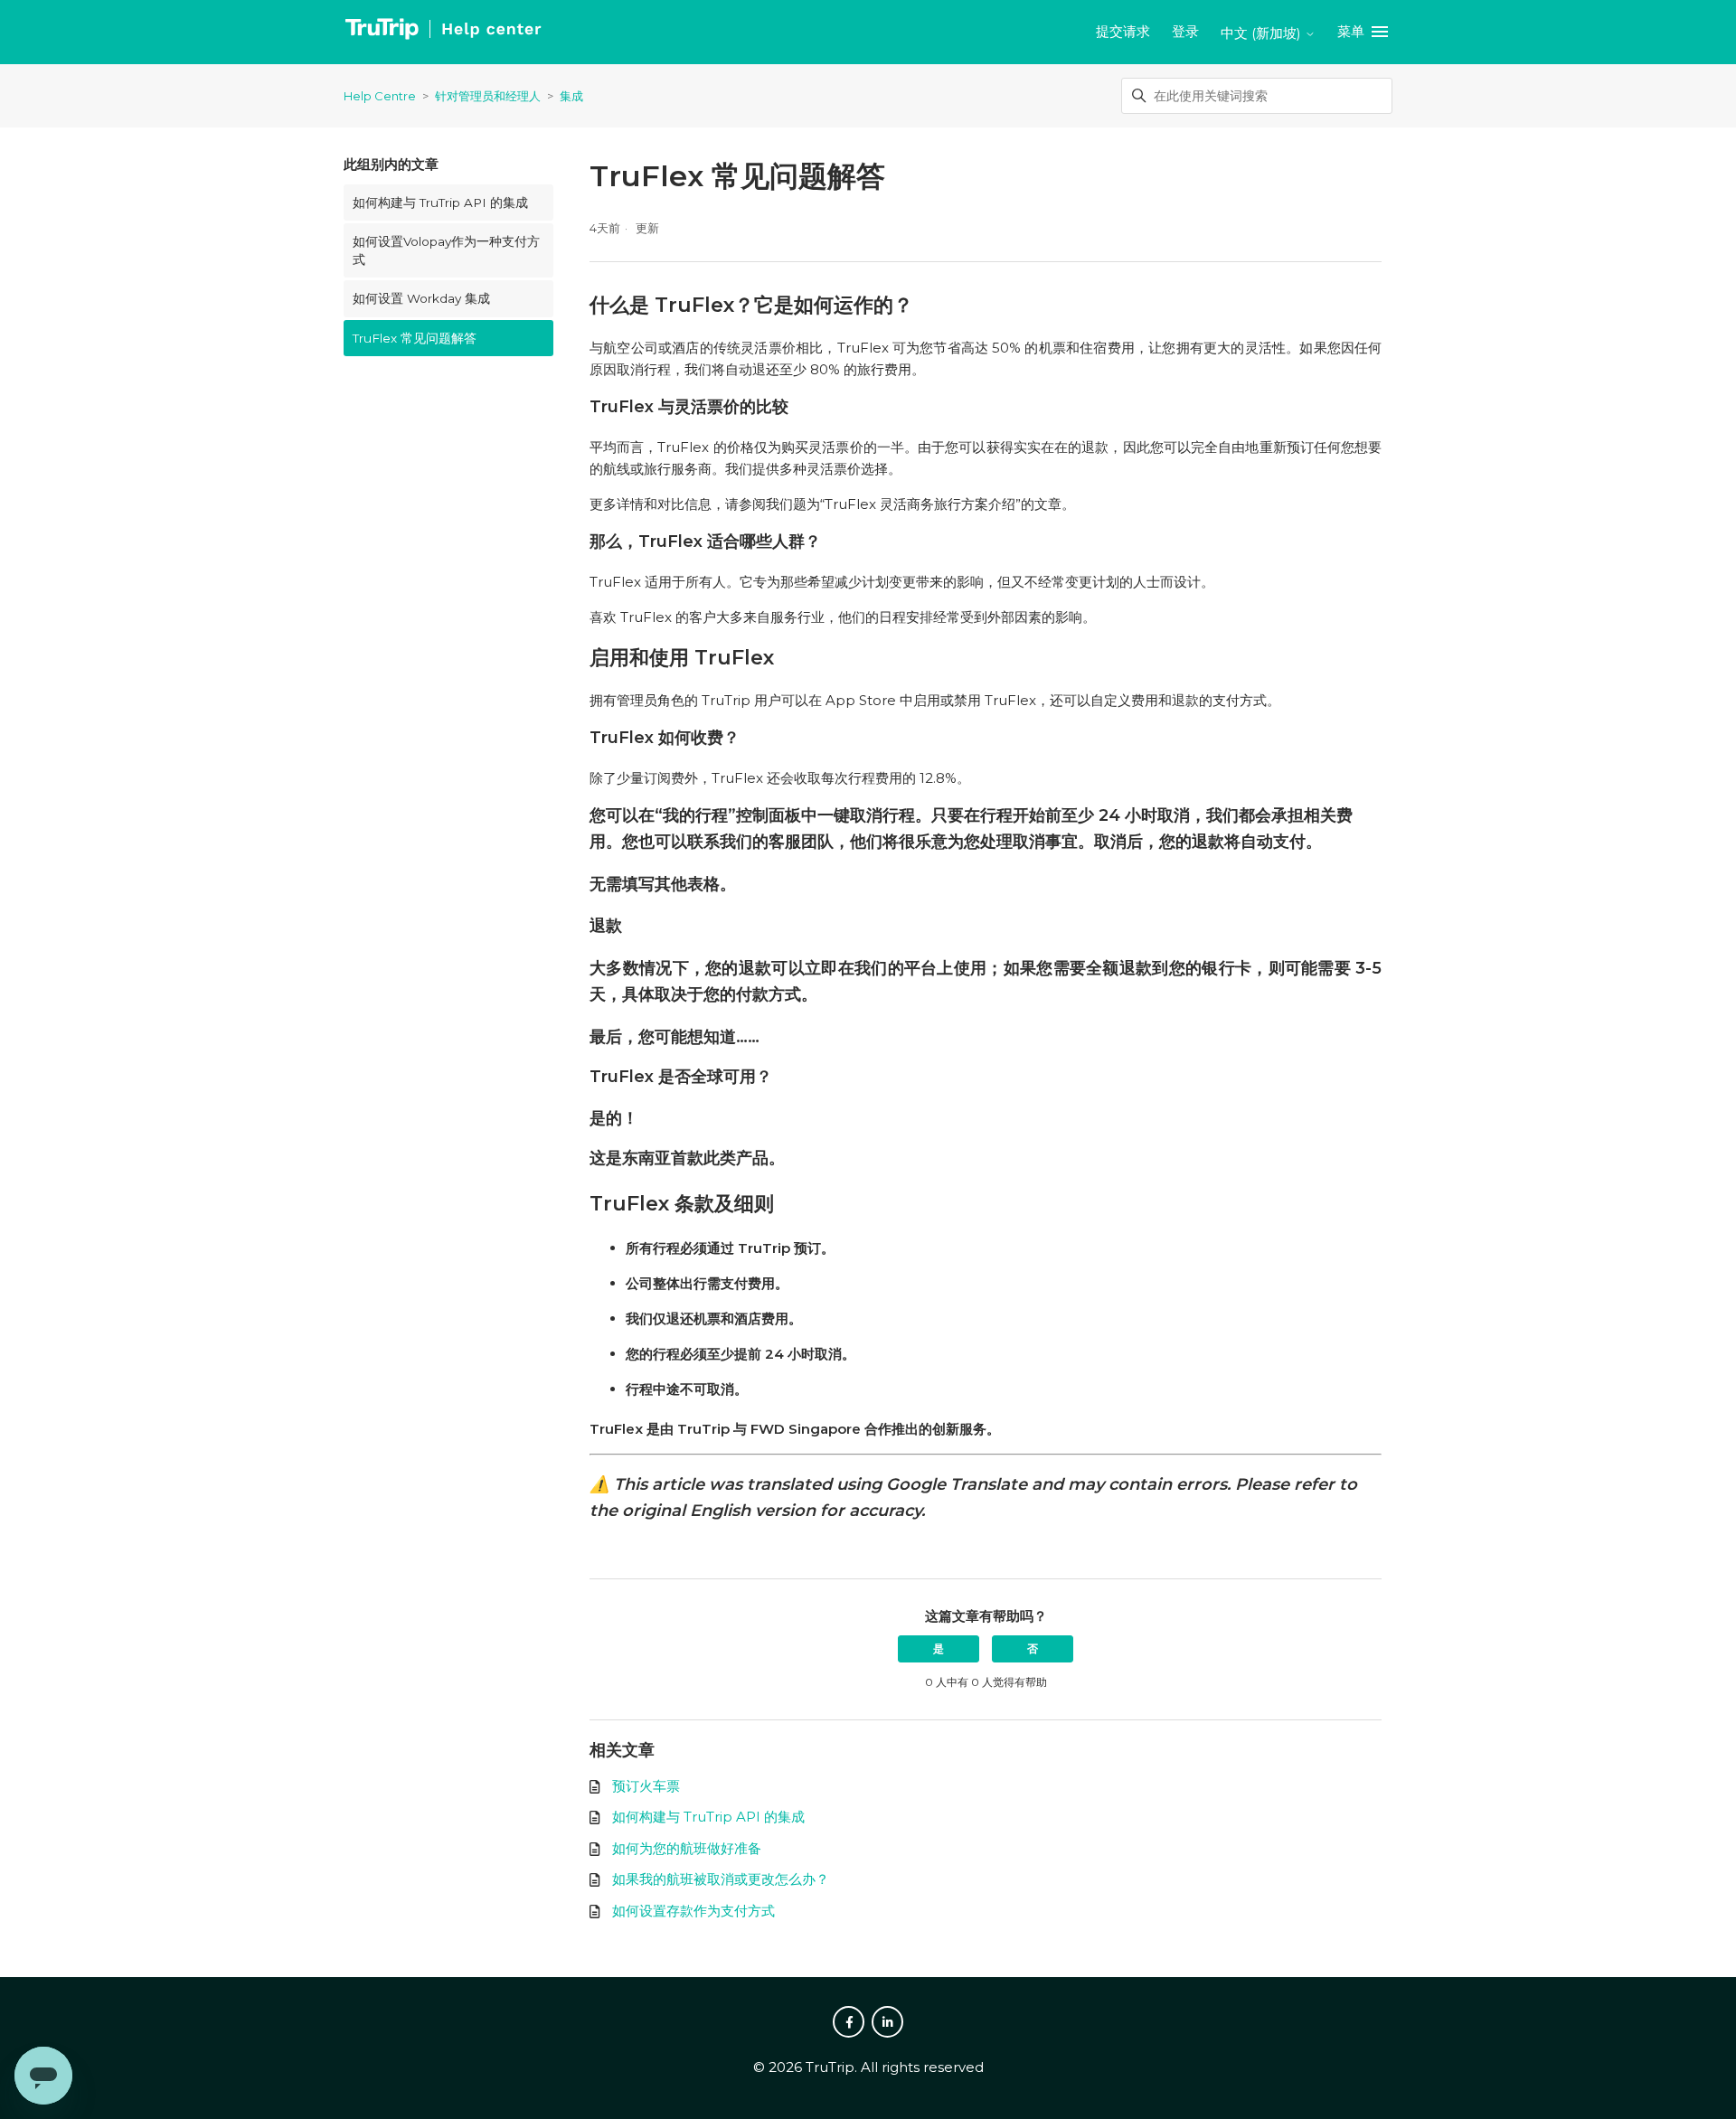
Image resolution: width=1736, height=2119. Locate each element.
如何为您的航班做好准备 (687, 1848)
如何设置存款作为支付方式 (693, 1911)
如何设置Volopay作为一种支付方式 (446, 250)
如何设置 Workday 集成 (421, 298)
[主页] (443, 32)
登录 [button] (1185, 31)
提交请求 (1123, 31)
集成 (571, 96)
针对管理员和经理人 (488, 96)
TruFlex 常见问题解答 (415, 338)
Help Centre (380, 96)
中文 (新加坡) (1263, 33)
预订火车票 (646, 1786)
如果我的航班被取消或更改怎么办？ (721, 1879)
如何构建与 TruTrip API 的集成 (440, 202)
